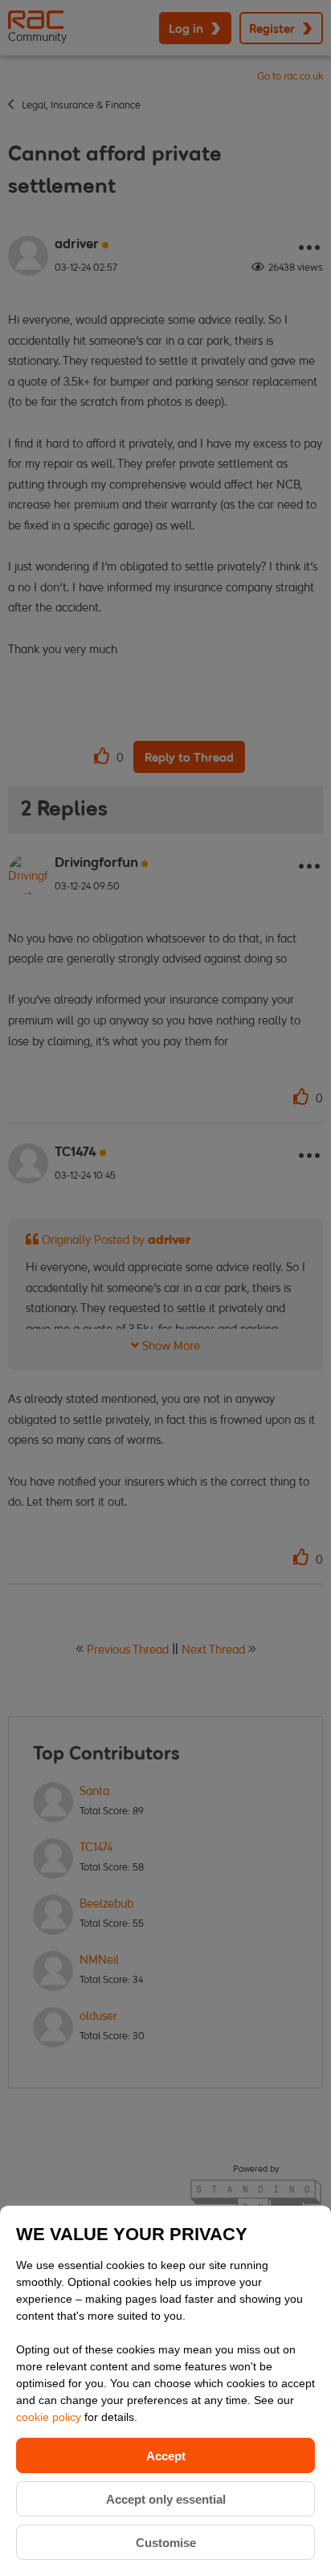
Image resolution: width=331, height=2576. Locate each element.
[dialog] (165, 2391)
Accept (166, 2456)
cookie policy (50, 2417)
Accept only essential (166, 2499)
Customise (166, 2543)
